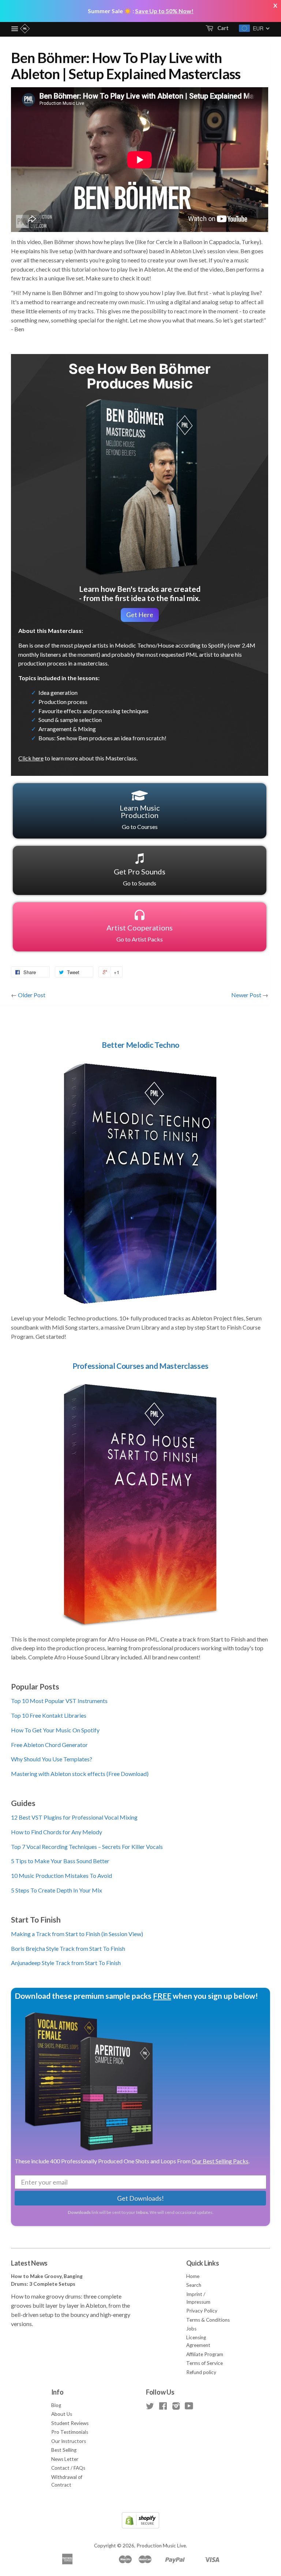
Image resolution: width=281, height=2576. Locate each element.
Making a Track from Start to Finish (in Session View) (77, 1934)
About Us (62, 2414)
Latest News (29, 2263)
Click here (31, 758)
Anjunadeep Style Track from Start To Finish (66, 1963)
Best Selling (64, 2450)
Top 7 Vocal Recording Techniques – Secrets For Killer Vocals (87, 1847)
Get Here (140, 615)
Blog (56, 2405)
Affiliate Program (205, 2354)
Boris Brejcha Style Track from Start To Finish (68, 1948)
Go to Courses (140, 817)
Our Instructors (69, 2441)
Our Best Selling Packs (220, 2161)
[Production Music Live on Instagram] (176, 2407)
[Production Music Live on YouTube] (189, 2407)
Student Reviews (70, 2423)
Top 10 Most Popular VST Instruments (59, 1701)
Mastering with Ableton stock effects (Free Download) (80, 1774)
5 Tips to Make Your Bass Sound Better (60, 1861)
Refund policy (201, 2372)
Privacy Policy (202, 2311)
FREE (162, 1996)
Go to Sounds (140, 877)
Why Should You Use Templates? (52, 1759)
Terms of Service (205, 2363)
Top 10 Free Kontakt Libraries (49, 1715)
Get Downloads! (140, 2198)
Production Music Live (161, 2546)
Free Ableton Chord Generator (49, 1745)
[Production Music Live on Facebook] (163, 2407)
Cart (222, 28)
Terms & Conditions (208, 2320)
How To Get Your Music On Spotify (55, 1730)
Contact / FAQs (68, 2468)
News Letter (65, 2459)
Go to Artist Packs (140, 933)
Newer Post (246, 995)
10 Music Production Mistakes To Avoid (61, 1875)
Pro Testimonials (70, 2432)
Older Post (32, 995)
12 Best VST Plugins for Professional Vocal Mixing (74, 1817)
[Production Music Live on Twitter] (150, 2407)
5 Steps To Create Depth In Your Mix (57, 1890)
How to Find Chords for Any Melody (57, 1832)
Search (194, 2285)
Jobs (191, 2329)
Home (193, 2276)
